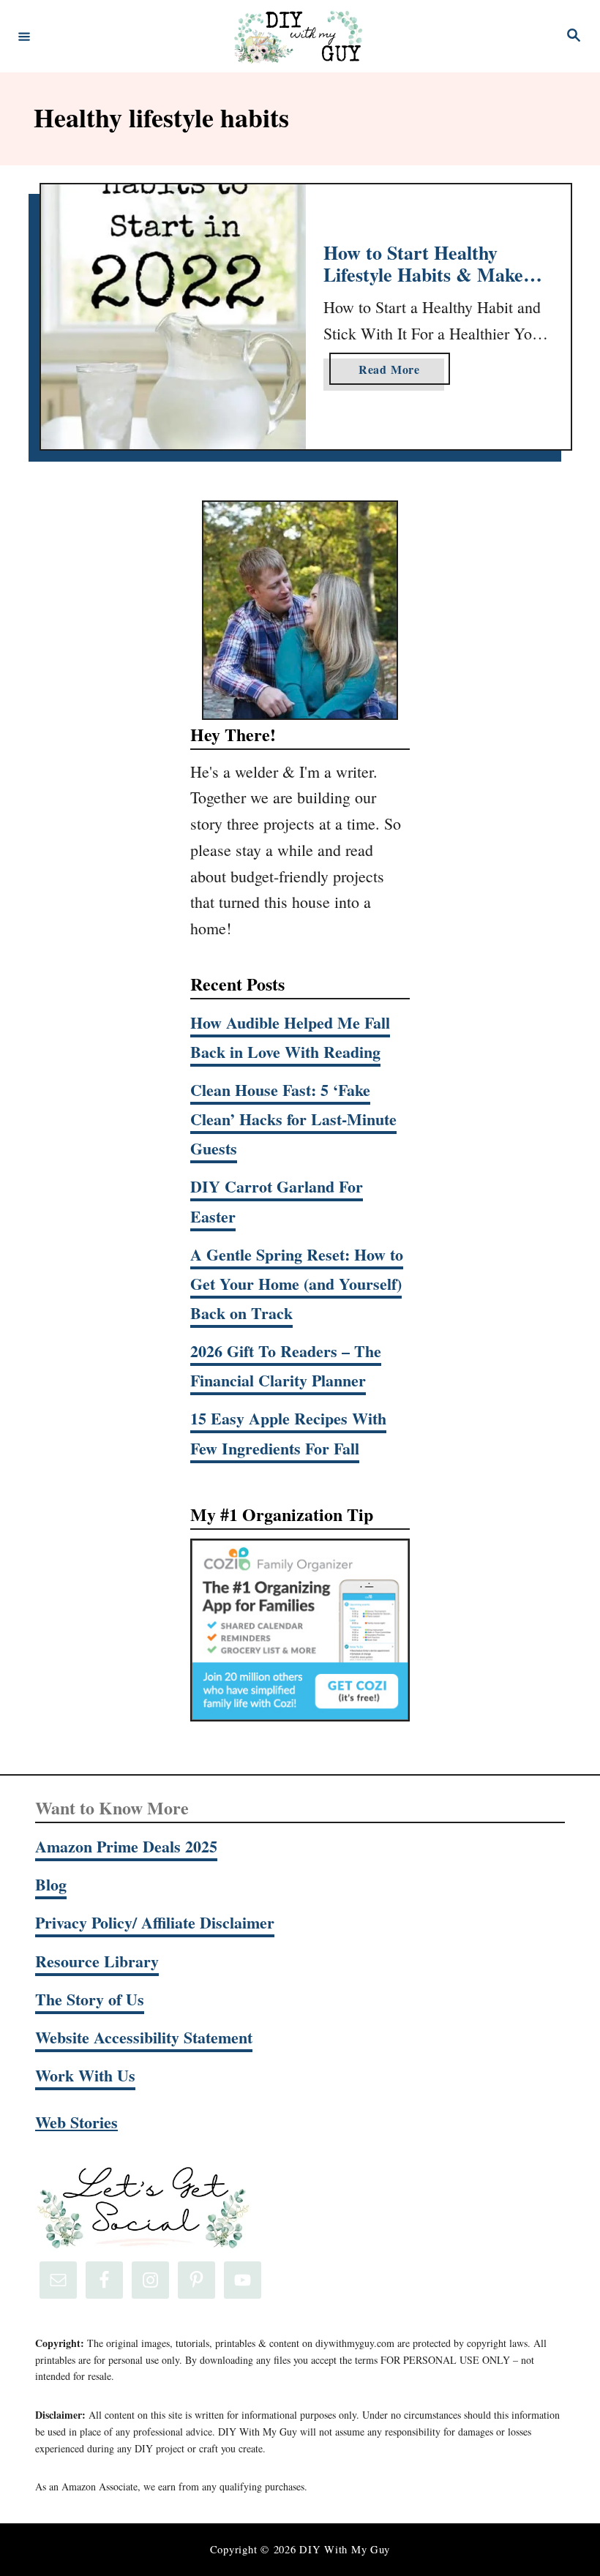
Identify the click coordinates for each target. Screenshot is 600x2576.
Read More (395, 372)
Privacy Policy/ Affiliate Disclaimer (155, 1922)
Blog (51, 1884)
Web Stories (76, 2122)
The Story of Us (90, 1999)
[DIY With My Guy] (298, 36)
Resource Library (97, 1961)
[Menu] (24, 36)
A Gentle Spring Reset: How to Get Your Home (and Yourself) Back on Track (297, 1284)
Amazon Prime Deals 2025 (126, 1846)
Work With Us (85, 2075)
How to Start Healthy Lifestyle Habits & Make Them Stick (423, 274)
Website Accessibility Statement (144, 2037)
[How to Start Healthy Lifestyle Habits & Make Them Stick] (173, 317)
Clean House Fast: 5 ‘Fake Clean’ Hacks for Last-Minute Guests (293, 1119)
